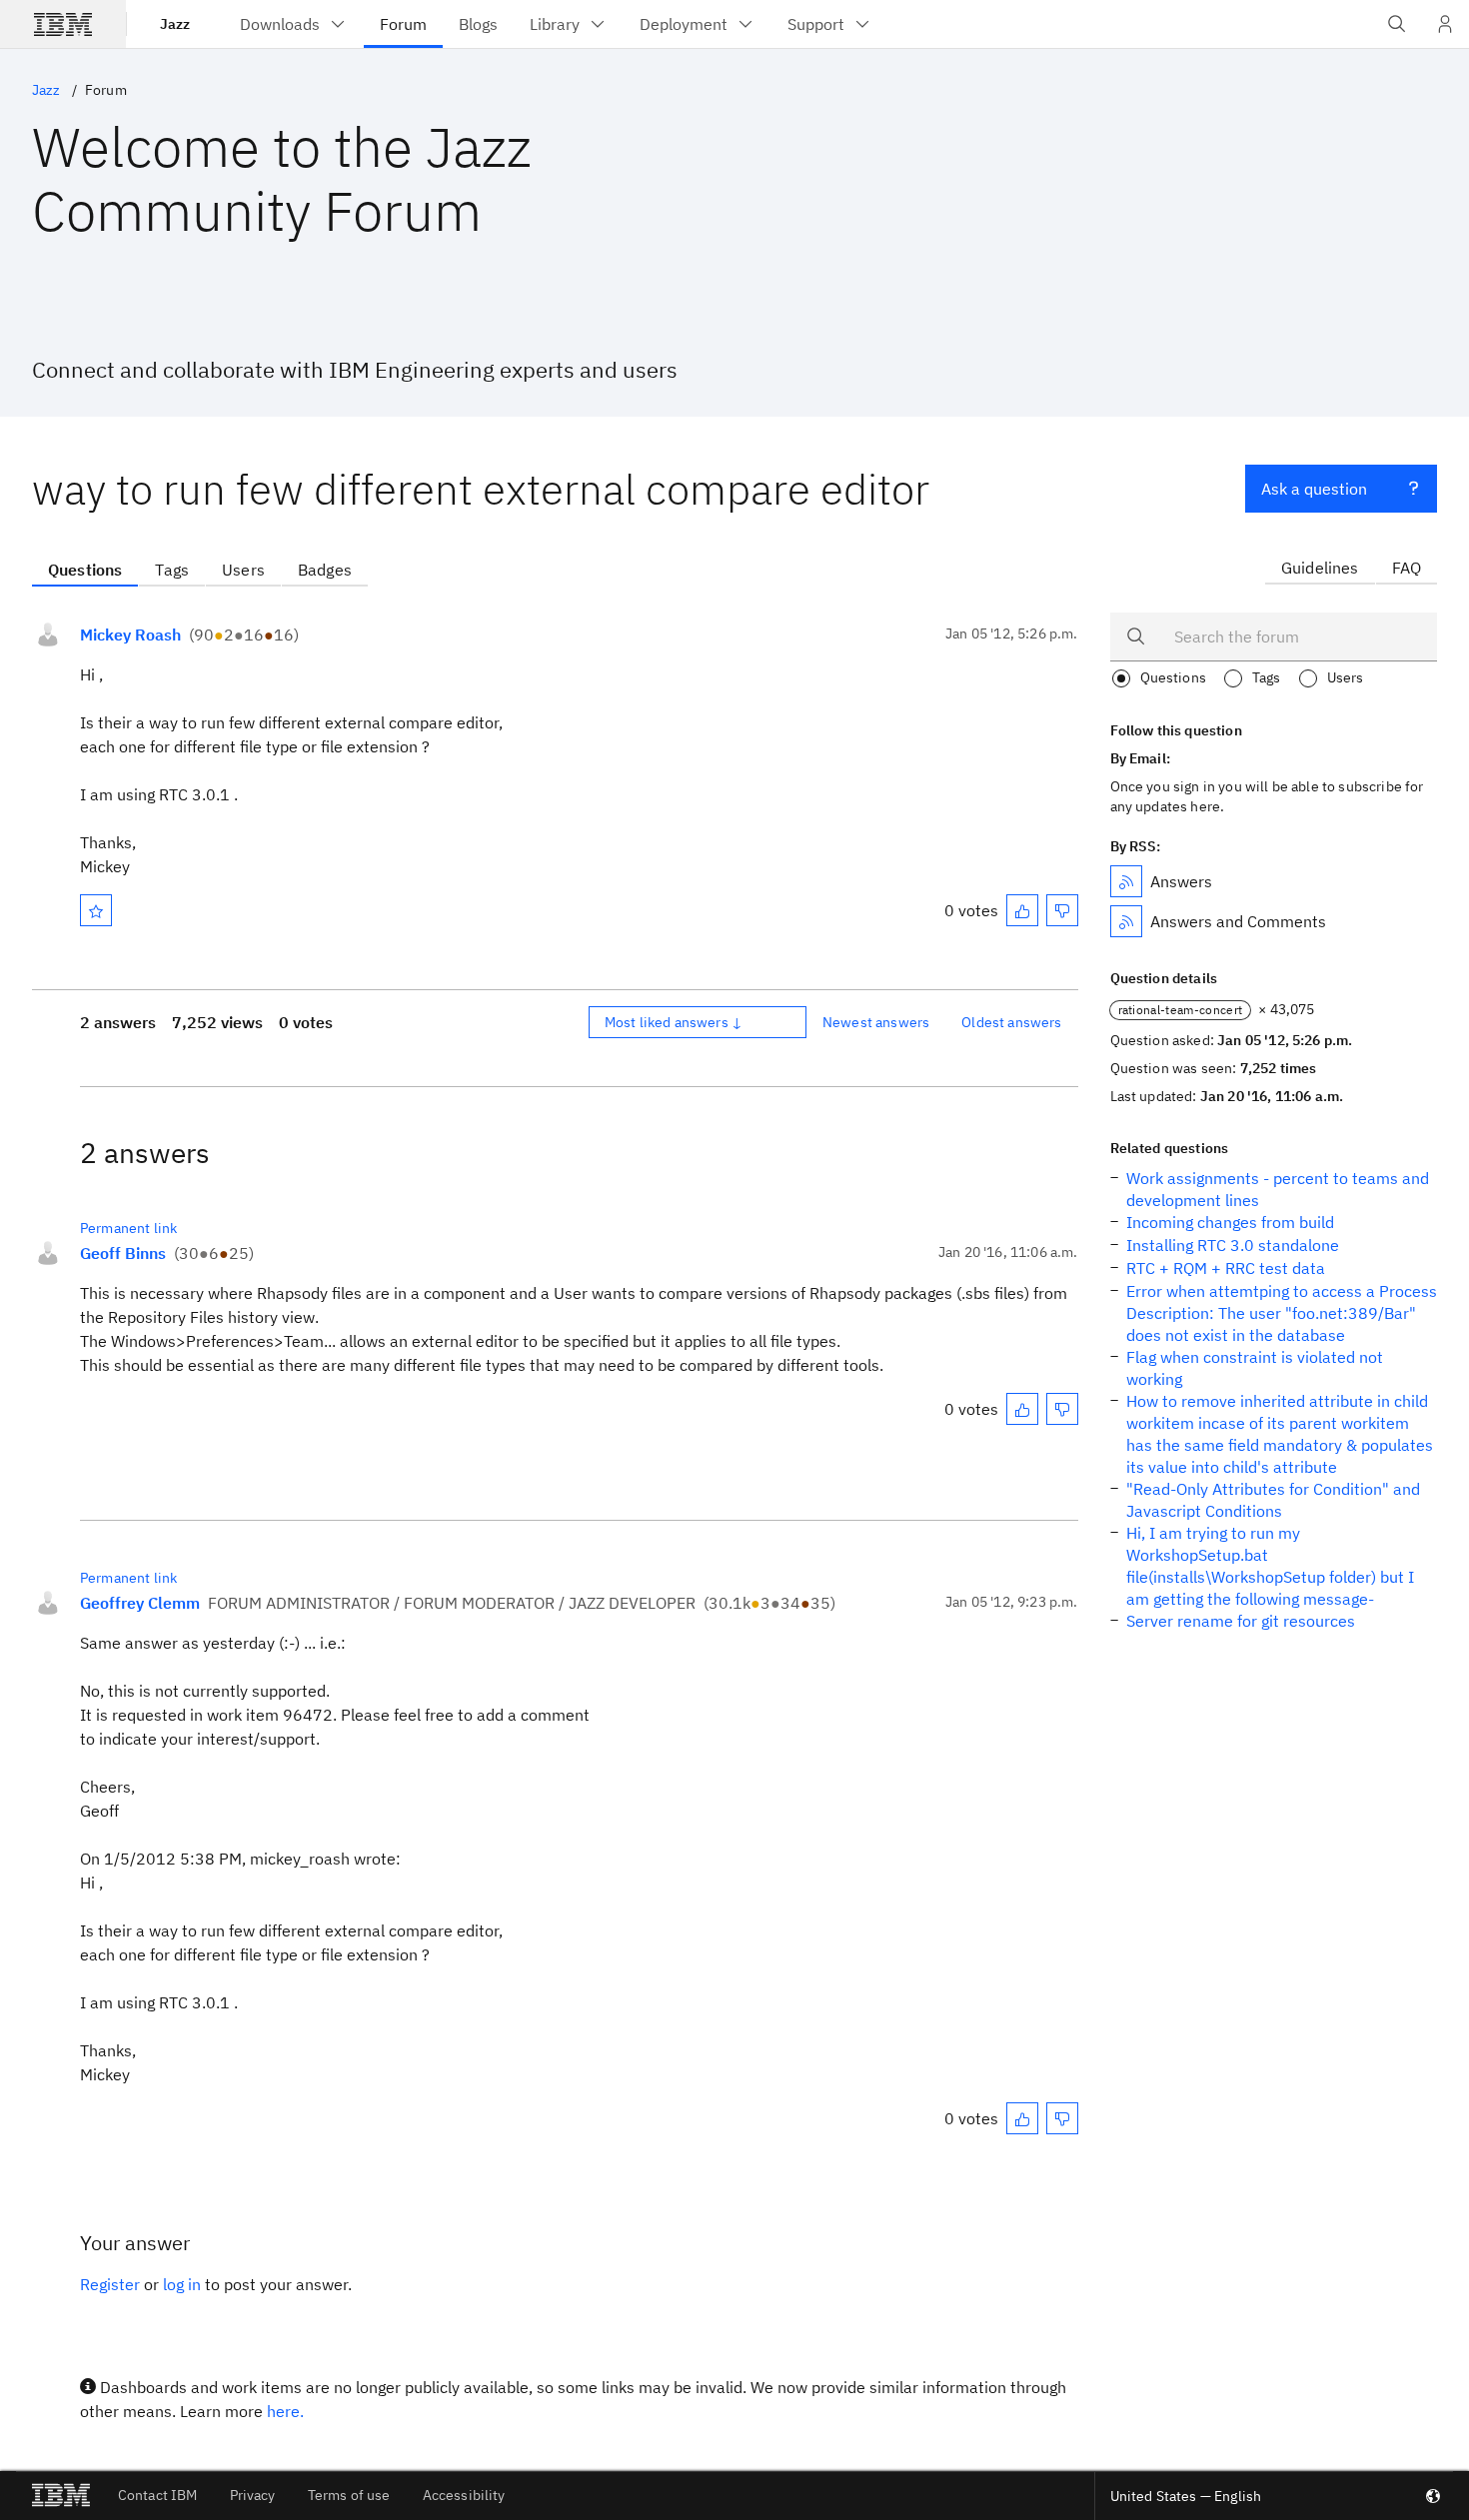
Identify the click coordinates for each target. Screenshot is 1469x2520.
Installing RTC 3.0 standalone (1233, 1245)
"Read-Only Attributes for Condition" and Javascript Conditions (1273, 1500)
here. (285, 2411)
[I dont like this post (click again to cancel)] (1062, 910)
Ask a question (1314, 489)
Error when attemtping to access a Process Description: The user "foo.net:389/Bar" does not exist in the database (1282, 1313)
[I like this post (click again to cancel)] (1022, 910)
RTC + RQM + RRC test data (1226, 1268)
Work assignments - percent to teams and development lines (1278, 1189)
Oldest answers (1011, 1022)
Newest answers (876, 1022)
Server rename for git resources (1241, 1621)
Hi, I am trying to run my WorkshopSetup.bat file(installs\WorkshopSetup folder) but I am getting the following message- (1270, 1566)
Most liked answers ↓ (674, 1022)
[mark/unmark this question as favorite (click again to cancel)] (96, 910)
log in (182, 2284)
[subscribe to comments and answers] (1126, 921)
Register (110, 2284)
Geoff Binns (123, 1253)
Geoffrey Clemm (140, 1603)
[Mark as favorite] (96, 910)
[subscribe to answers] (1126, 881)
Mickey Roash (130, 634)
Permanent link (128, 1228)
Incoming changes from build (1230, 1222)
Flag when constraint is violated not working (1255, 1368)
